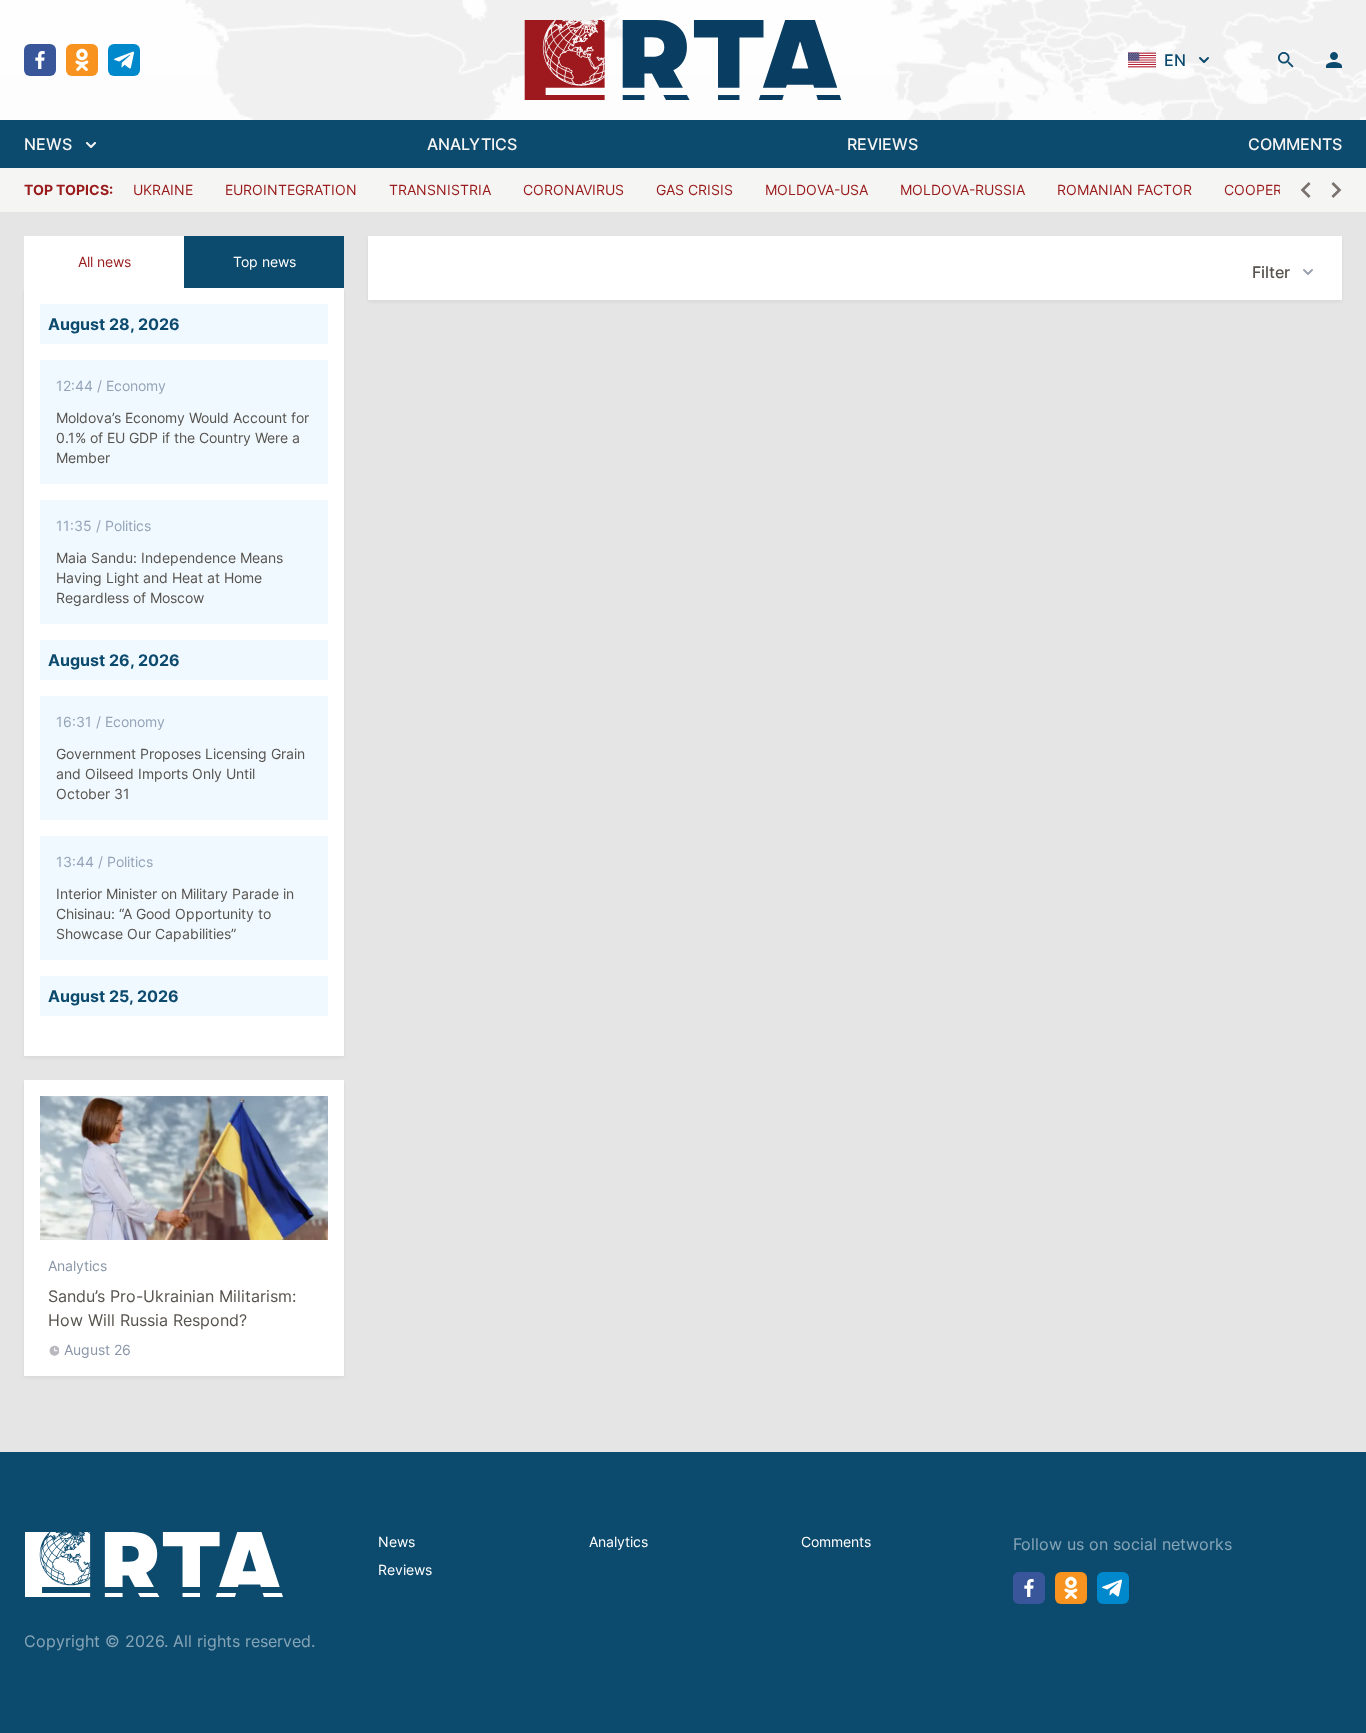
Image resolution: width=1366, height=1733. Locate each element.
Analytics (77, 1265)
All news (104, 261)
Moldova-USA (816, 189)
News (396, 1541)
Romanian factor (1124, 189)
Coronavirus (573, 189)
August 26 (97, 1349)
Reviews (405, 1569)
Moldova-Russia (962, 189)
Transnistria (440, 189)
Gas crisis (694, 189)
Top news (264, 261)
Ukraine (163, 189)
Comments (836, 1541)
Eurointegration (291, 189)
